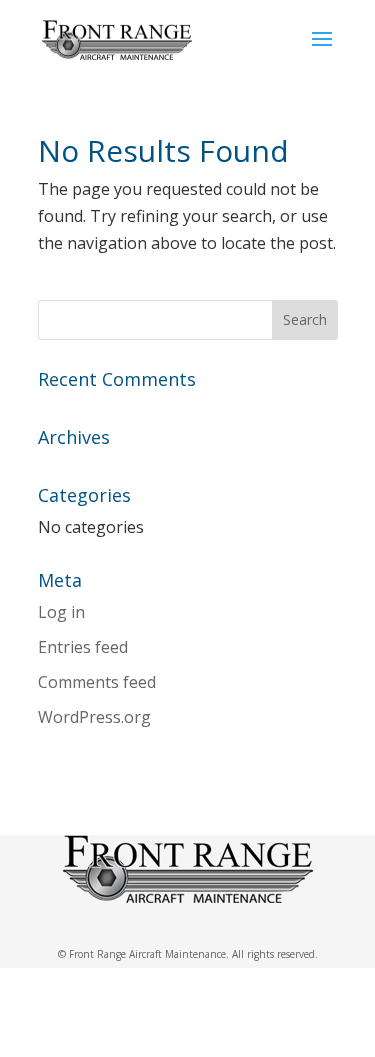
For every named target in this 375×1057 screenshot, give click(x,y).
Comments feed (97, 682)
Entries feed (83, 647)
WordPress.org (94, 717)
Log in (61, 612)
